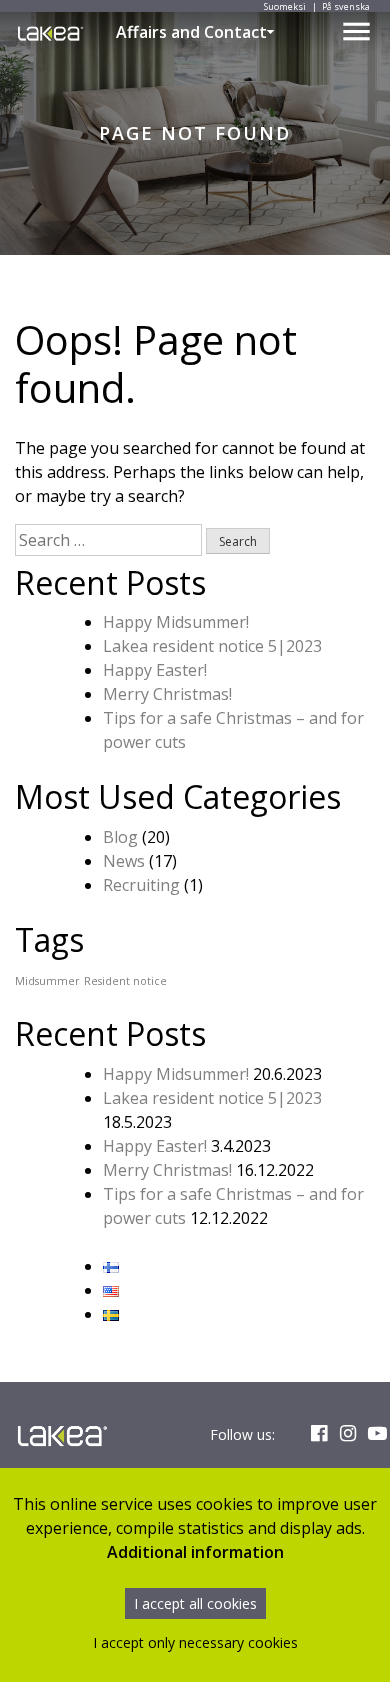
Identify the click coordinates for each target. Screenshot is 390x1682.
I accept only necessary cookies (195, 1642)
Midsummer (47, 981)
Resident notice (125, 981)
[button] (271, 32)
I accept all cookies (195, 1603)
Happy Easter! (155, 670)
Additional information (195, 1552)
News (124, 861)
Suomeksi (285, 6)
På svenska (346, 6)
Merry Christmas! (167, 694)
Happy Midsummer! (176, 622)
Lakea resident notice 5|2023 (212, 646)
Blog (120, 837)
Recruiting (141, 885)
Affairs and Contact (191, 32)
